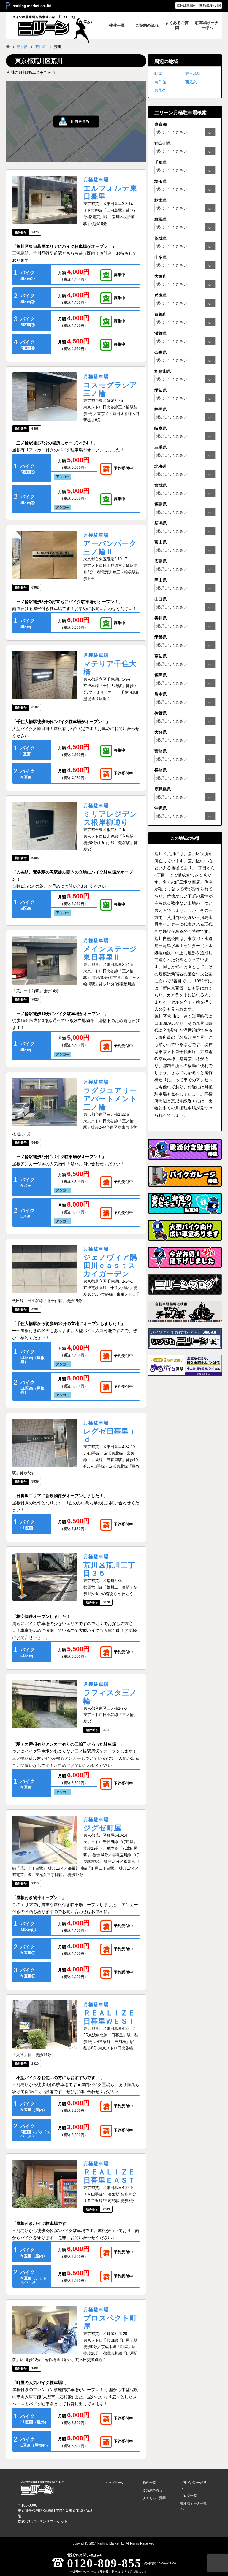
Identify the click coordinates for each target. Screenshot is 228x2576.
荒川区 (41, 47)
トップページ (115, 2483)
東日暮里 (193, 74)
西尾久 (191, 82)
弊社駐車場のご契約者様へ (196, 6)
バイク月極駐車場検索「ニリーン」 (43, 2488)
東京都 (22, 47)
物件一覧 (149, 2483)
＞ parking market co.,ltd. (29, 6)
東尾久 (160, 90)
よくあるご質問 (154, 2498)
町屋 (158, 74)
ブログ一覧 (189, 2496)
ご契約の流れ (153, 2490)
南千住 (160, 82)
